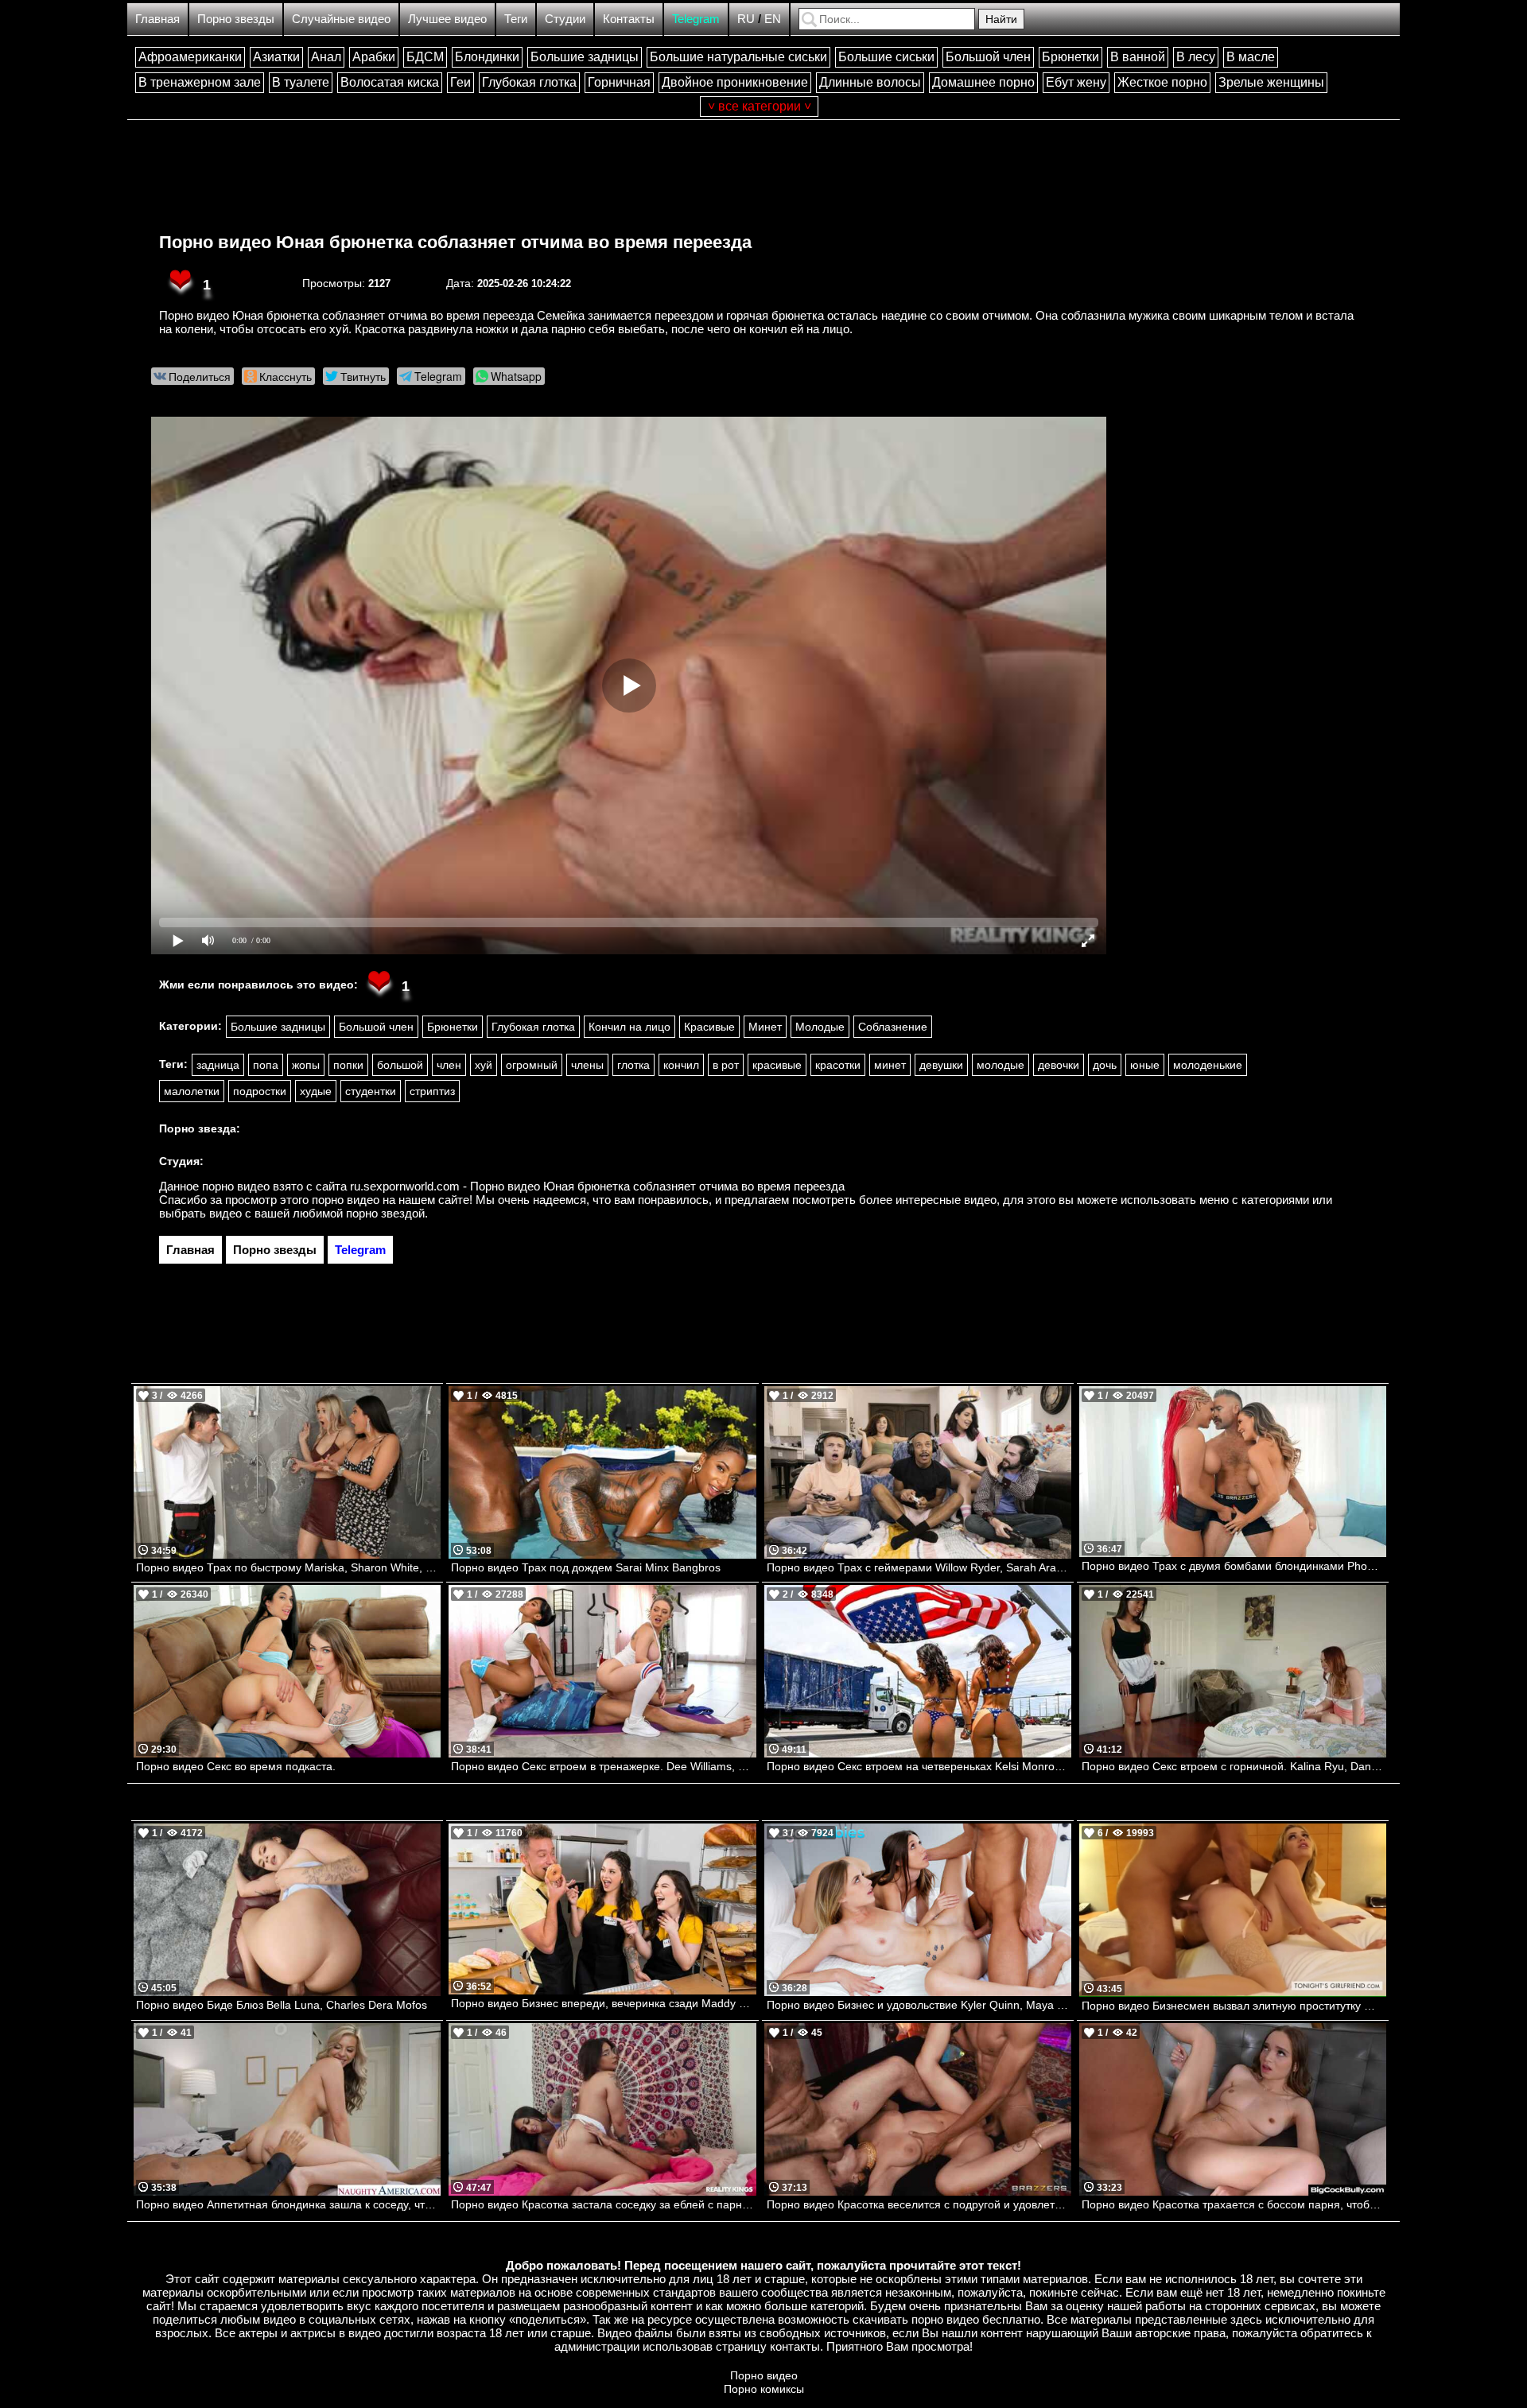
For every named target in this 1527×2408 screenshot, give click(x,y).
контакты (795, 2346)
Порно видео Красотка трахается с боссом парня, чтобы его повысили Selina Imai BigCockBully (1234, 2204)
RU (746, 19)
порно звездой (385, 1213)
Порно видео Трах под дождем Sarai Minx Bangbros (586, 1567)
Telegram (696, 19)
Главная (157, 19)
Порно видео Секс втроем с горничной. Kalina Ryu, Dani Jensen (1234, 1766)
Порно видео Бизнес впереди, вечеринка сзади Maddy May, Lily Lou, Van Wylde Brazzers (603, 2003)
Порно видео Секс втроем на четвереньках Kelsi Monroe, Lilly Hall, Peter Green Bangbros (919, 1766)
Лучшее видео (447, 19)
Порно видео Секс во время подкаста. (236, 1766)
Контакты (629, 19)
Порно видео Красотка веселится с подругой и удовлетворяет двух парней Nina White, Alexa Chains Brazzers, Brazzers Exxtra (919, 2204)
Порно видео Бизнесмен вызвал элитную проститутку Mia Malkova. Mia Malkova (1234, 2006)
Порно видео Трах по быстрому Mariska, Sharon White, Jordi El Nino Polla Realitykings (288, 1567)
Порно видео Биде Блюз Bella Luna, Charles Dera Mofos (282, 2005)
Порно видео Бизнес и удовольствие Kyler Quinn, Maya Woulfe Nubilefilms (919, 2005)
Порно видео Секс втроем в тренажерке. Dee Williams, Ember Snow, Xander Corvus (603, 1766)
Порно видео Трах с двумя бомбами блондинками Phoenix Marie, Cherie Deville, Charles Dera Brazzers (1234, 1566)
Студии (565, 19)
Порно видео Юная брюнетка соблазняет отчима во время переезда (455, 242)
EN (773, 19)
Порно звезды (236, 19)
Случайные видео (341, 19)
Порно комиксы (764, 2389)
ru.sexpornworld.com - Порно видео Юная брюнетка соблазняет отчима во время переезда (597, 1186)
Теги (516, 19)
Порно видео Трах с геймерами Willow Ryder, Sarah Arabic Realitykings (919, 1567)
